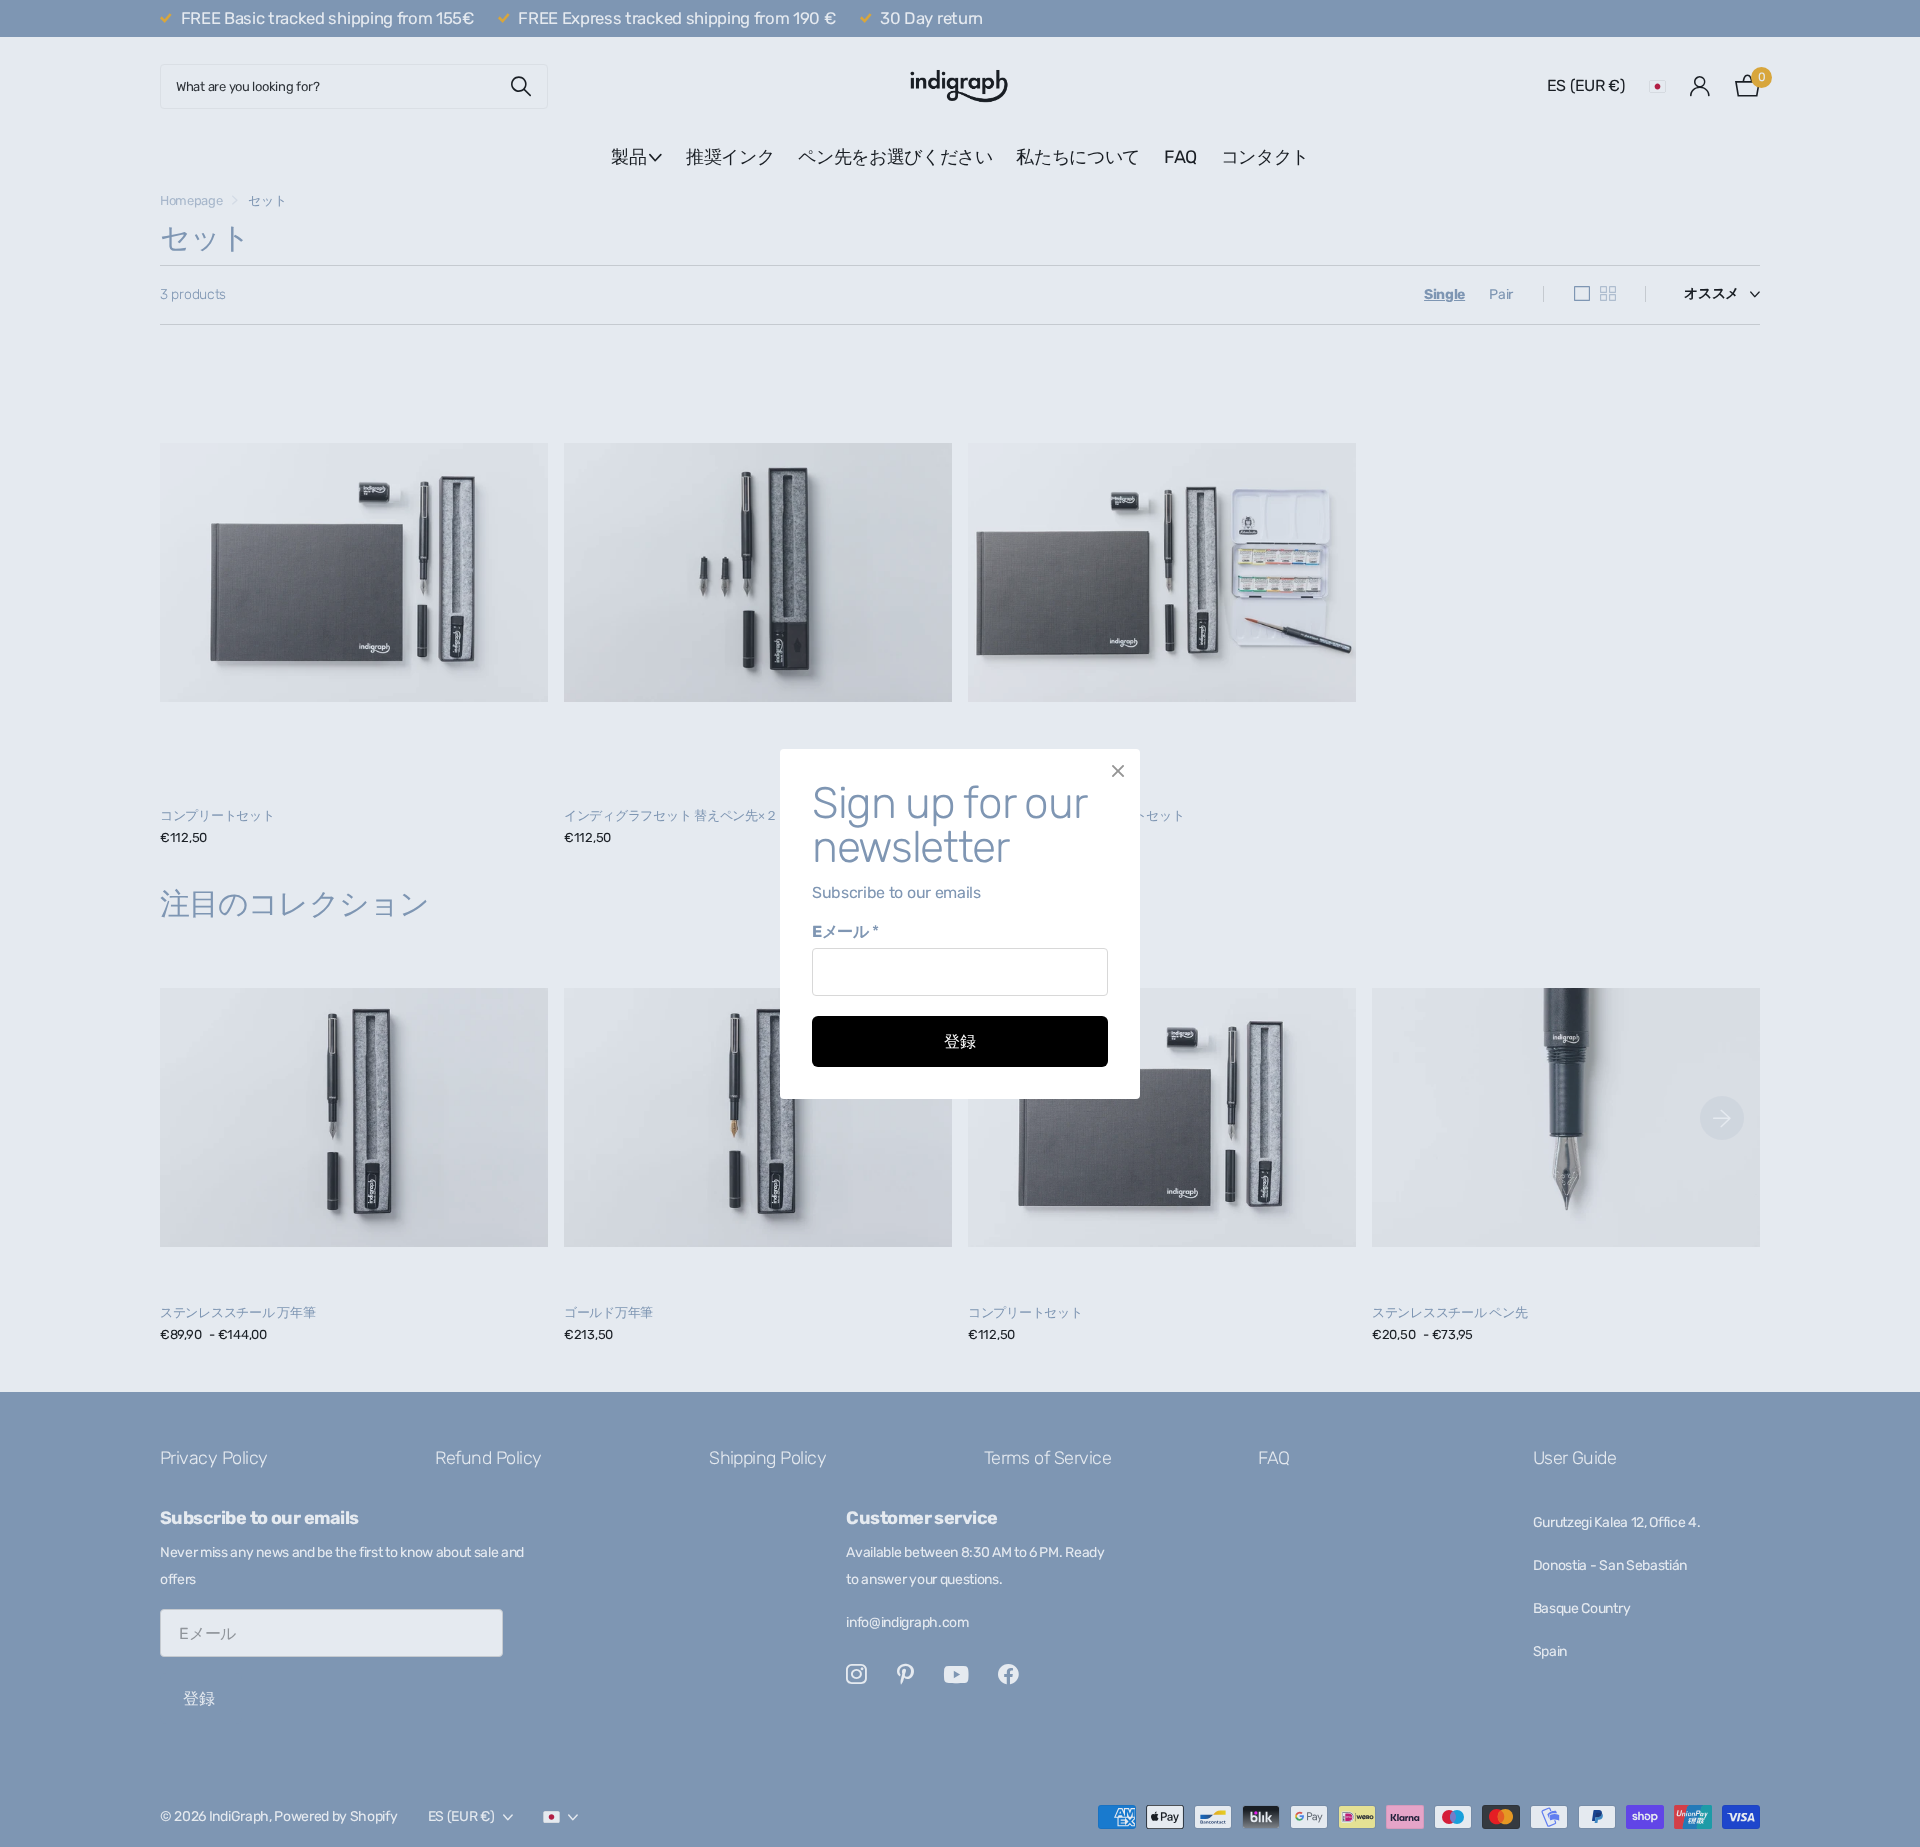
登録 (960, 1041)
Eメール (845, 931)
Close (1118, 771)
